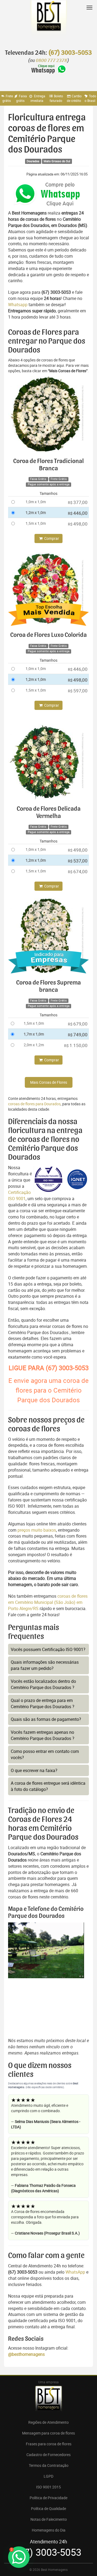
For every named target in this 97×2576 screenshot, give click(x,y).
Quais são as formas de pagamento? (46, 1719)
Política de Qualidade (48, 2508)
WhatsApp (75, 2272)
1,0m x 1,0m (36, 502)
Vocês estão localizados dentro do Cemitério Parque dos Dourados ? (43, 1684)
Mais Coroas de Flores (49, 1082)
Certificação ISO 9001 (19, 1195)
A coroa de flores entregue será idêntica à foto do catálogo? (48, 1786)
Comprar (51, 538)
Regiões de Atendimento (48, 2422)
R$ (78, 502)
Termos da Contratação (49, 2465)
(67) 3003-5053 (70, 53)
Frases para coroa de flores (49, 2444)
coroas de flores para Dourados (34, 1104)
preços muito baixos (37, 1530)
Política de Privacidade (48, 2498)
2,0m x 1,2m (34, 1045)
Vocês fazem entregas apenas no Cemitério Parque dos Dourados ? (43, 1735)
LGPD (48, 2476)
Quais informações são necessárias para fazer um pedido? (45, 1665)
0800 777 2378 (51, 61)
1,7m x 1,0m (34, 1034)
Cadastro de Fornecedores (48, 2455)
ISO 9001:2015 (48, 2487)
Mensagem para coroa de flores (48, 2433)
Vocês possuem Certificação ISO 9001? (48, 1649)
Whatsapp (18, 305)
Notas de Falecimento (49, 2519)
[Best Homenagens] (48, 22)
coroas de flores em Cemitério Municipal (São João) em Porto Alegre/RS (48, 1602)
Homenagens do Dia (49, 2530)
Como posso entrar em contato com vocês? (45, 1754)
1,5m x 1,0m (36, 523)
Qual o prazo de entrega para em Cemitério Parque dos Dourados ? (43, 1703)
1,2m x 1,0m (36, 512)
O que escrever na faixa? (34, 1770)
